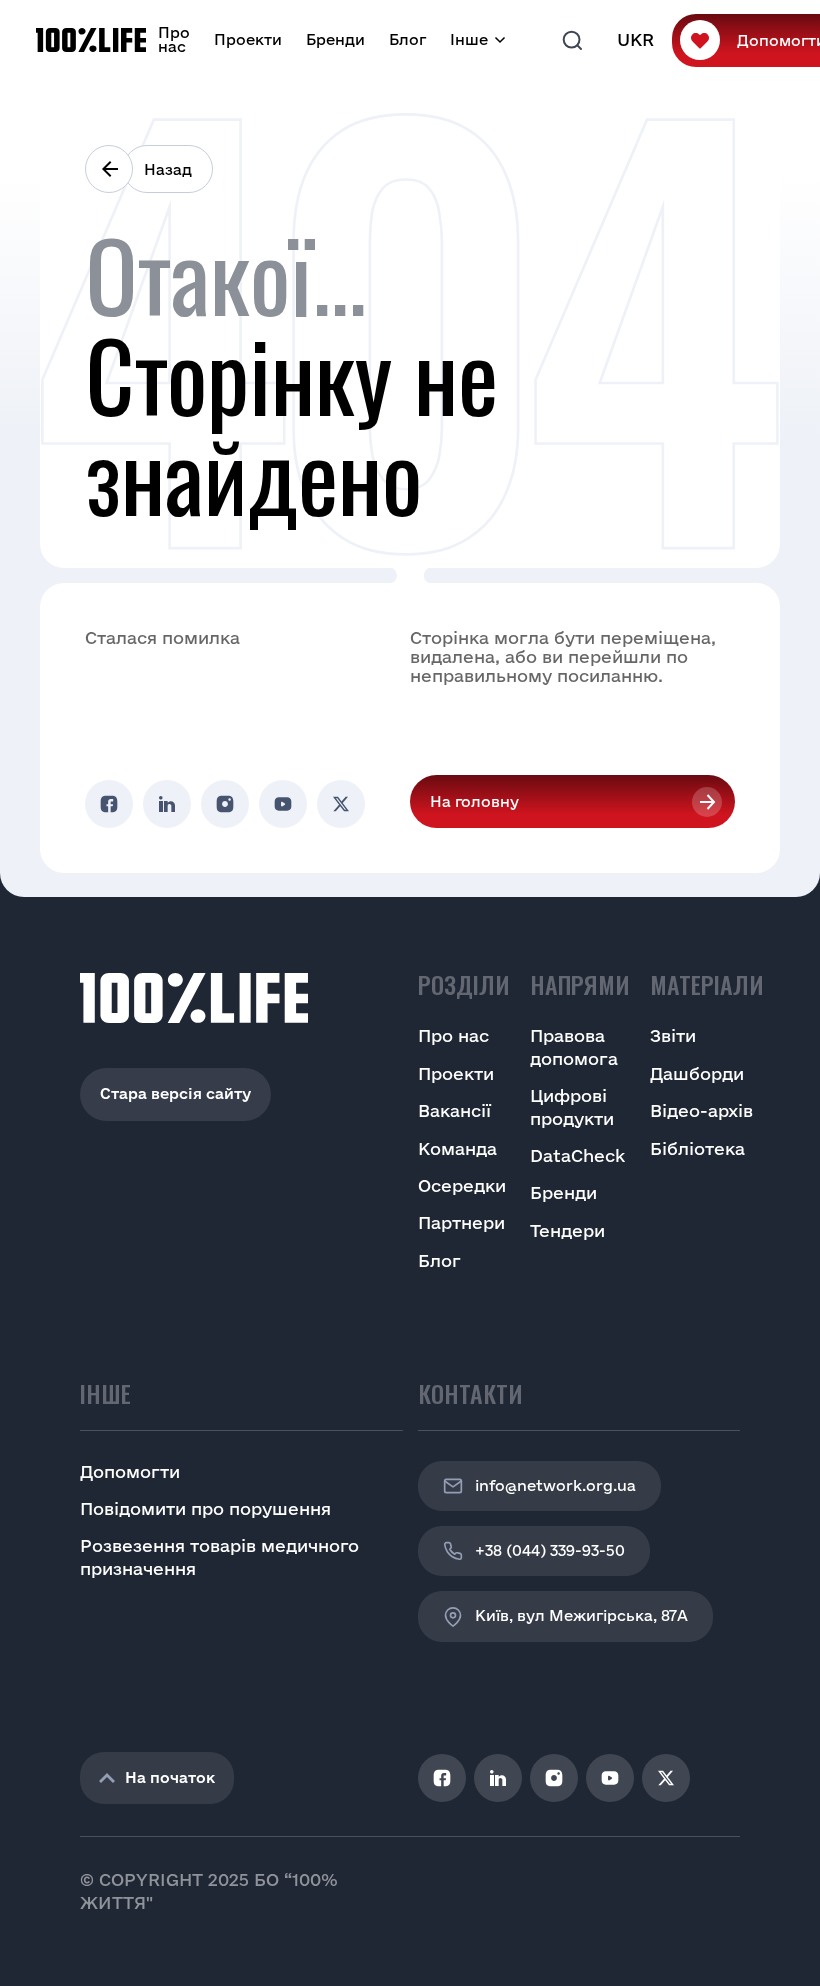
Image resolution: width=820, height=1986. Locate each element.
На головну (474, 801)
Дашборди (697, 1073)
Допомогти (130, 1471)
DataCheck (577, 1155)
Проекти (248, 39)
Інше (469, 39)
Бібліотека (697, 1148)
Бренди (335, 39)
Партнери (461, 1222)
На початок (170, 1777)
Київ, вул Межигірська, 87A (581, 1615)
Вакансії (454, 1110)
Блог (407, 39)
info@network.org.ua (555, 1485)
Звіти (673, 1035)
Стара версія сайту (175, 1093)
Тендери (567, 1230)
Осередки (462, 1185)
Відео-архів (701, 1110)
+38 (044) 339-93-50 (550, 1550)
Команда (457, 1148)
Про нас (174, 39)
